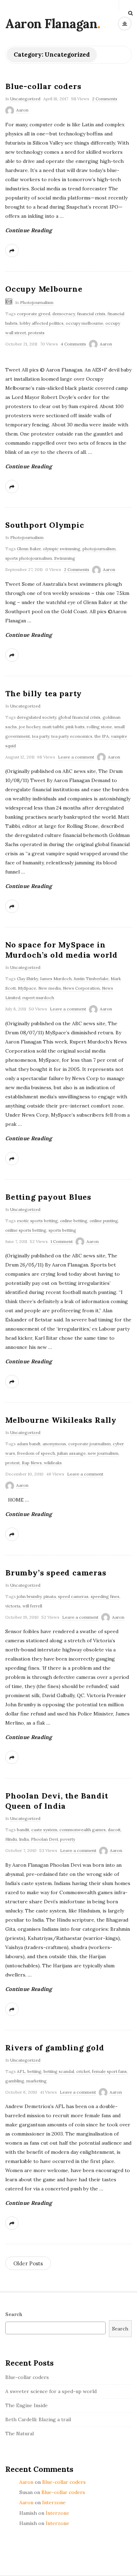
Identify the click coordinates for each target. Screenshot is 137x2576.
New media (50, 988)
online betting (74, 1221)
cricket (83, 2071)
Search (14, 2314)
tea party (41, 736)
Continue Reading (29, 230)
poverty (68, 1839)
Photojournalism (37, 302)
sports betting (62, 1230)
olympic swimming (62, 549)
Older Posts (28, 2263)
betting (34, 2071)
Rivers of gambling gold (55, 2048)
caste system (44, 1830)
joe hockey (30, 727)
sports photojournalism (29, 558)
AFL (21, 2071)
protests (36, 333)
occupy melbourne (84, 323)
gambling (15, 2081)
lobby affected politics (42, 323)
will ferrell (32, 1606)
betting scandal (59, 2071)
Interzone (54, 2502)
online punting (104, 1221)
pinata (50, 1596)
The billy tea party (44, 693)
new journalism (103, 1453)
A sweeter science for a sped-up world (51, 2391)
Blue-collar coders (43, 86)
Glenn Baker (29, 549)
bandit (23, 1830)
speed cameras (73, 1596)
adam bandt (29, 1444)
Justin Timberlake (91, 979)
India (24, 1839)
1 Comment (62, 1241)
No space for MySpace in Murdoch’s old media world (61, 950)
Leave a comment (76, 757)
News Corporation (81, 988)
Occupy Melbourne (44, 289)
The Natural (19, 2434)
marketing (37, 2081)
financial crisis (91, 314)
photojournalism (99, 549)
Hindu (11, 1839)
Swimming (65, 558)
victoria (13, 1606)
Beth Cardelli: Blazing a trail (38, 2419)
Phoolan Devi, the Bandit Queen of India (57, 1801)
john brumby (29, 1596)
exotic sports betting (37, 1221)
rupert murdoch (38, 998)
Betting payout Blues (48, 1197)
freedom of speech (36, 1453)
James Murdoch (56, 979)
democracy (64, 314)
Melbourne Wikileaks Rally (61, 1420)
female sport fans (109, 2071)
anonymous (54, 1444)
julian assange (71, 1453)
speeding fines (105, 1596)
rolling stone (99, 727)
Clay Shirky (27, 979)
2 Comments (105, 99)
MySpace (27, 988)
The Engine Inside (27, 2405)
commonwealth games (83, 1830)
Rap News (32, 1463)
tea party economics (72, 736)
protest (12, 1463)
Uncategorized (25, 99)
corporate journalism (89, 1444)
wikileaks (53, 1463)
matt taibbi (53, 727)
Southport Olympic (45, 525)
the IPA (102, 736)
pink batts (75, 727)
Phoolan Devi (44, 1839)
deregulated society (37, 717)
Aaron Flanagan (51, 24)
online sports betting (26, 1230)
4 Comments (73, 344)
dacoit (114, 1830)
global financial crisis (79, 717)
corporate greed (34, 314)
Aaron (22, 110)
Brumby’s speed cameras (56, 1573)
